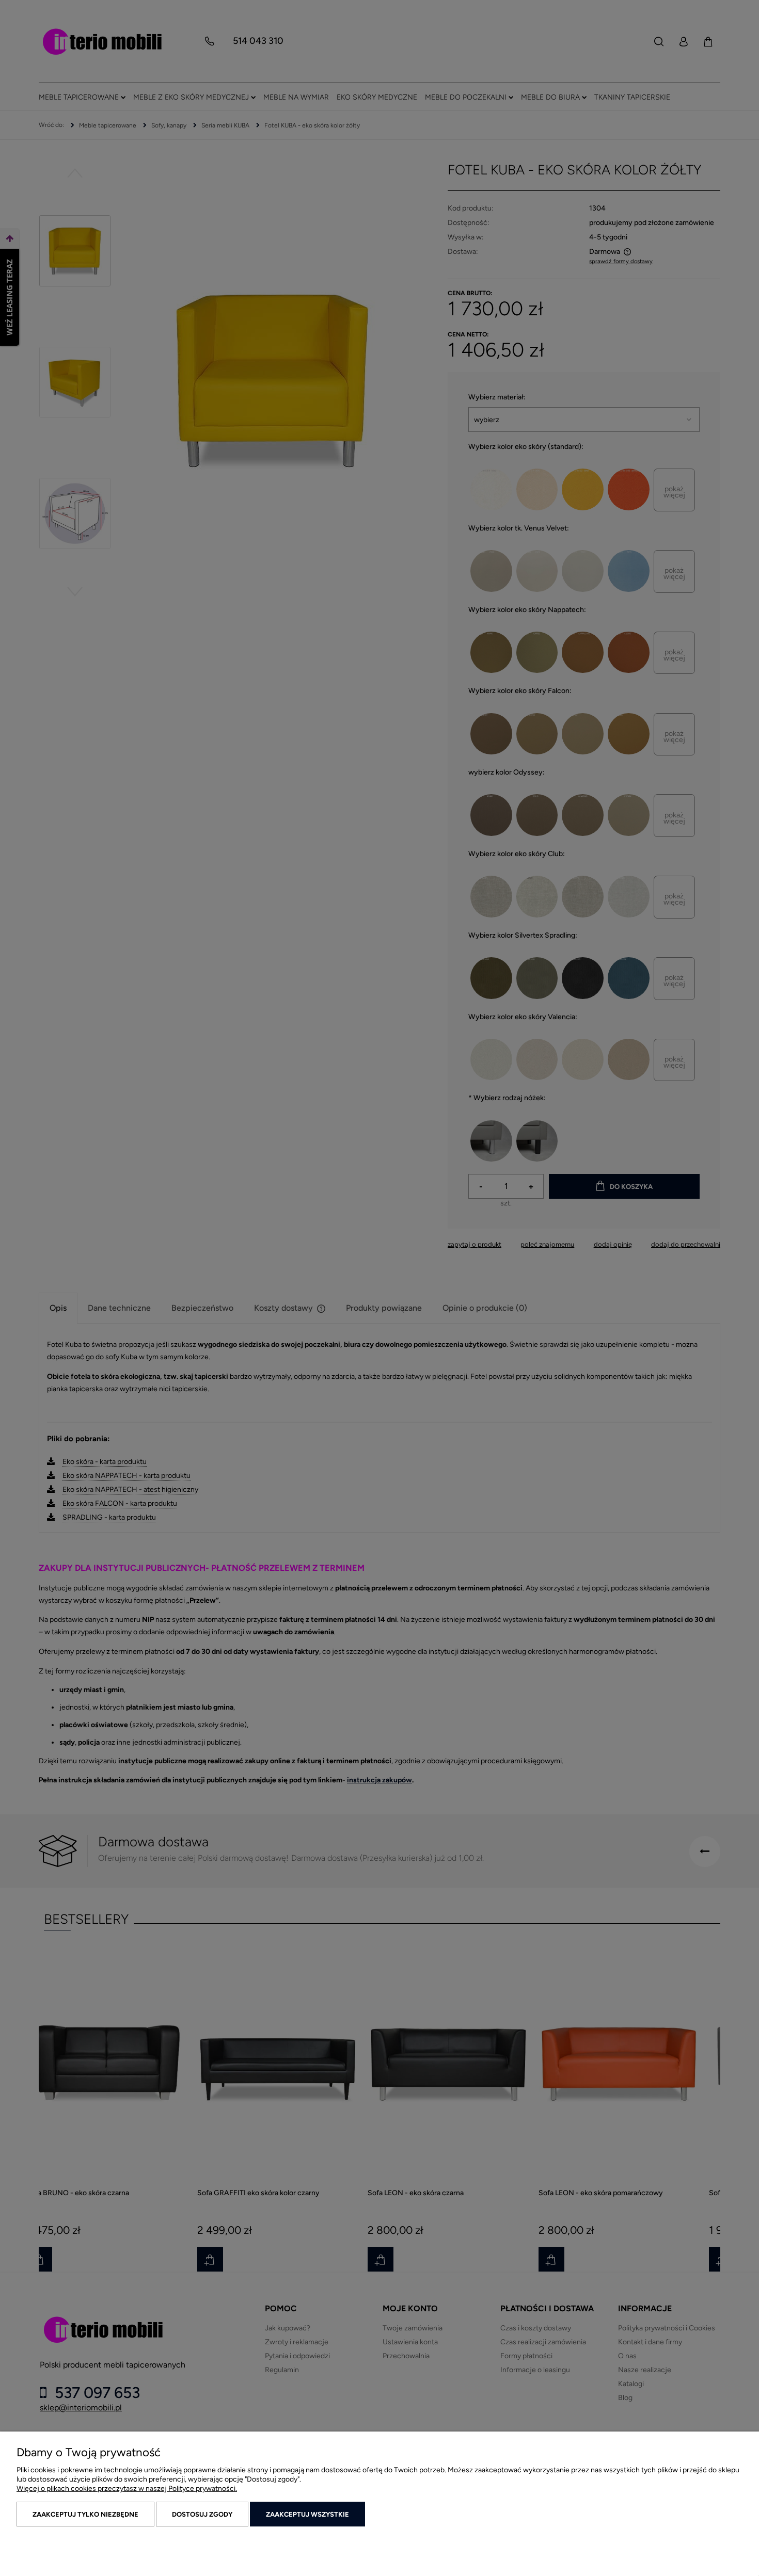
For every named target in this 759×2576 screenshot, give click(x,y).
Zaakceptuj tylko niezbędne (85, 2514)
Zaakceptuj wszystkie (307, 2514)
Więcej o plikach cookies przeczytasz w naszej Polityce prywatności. (127, 2489)
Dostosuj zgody (202, 2514)
